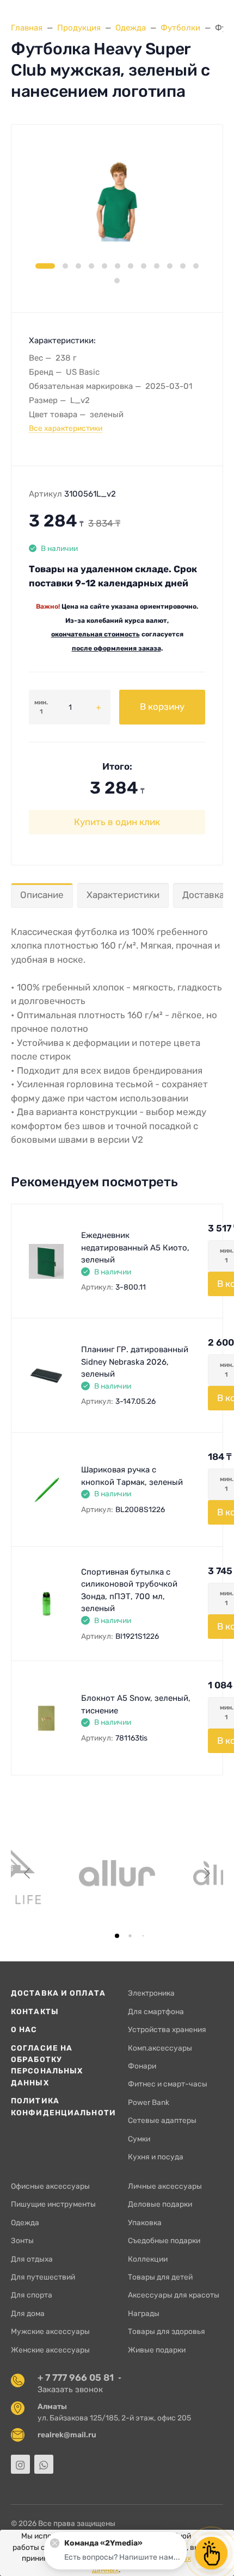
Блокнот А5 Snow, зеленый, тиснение (136, 1704)
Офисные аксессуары (50, 2186)
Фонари (142, 2066)
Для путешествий (43, 2277)
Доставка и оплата (58, 1993)
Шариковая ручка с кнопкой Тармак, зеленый (132, 1476)
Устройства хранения (167, 2029)
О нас (24, 2029)
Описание (42, 895)
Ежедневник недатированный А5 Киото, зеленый (135, 1247)
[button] (45, 266)
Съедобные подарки (164, 2240)
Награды (144, 2313)
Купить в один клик (117, 822)
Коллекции (148, 2259)
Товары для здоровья (167, 2331)
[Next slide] (206, 1873)
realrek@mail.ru (67, 2435)
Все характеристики (66, 428)
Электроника (151, 1993)
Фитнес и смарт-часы (168, 2084)
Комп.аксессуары (160, 2048)
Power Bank (149, 2102)
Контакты (35, 2011)
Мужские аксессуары (50, 2331)
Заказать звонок (70, 2389)
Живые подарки (157, 2350)
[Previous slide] (28, 1873)
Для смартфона (156, 2011)
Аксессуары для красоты (174, 2295)
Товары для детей (160, 2277)
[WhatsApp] (44, 2464)
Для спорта (32, 2295)
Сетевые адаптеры (162, 2120)
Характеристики (123, 895)
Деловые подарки (160, 2204)
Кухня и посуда (156, 2157)
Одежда (25, 2222)
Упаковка (145, 2222)
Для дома (28, 2313)
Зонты (22, 2240)
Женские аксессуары (50, 2350)
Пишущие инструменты (53, 2204)
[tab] (117, 1936)
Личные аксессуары (165, 2186)
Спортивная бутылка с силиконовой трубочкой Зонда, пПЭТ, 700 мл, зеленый (129, 1590)
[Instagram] (20, 2464)
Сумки (139, 2139)
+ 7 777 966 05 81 (76, 2377)
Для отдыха (32, 2259)
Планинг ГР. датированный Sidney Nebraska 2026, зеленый (135, 1362)
